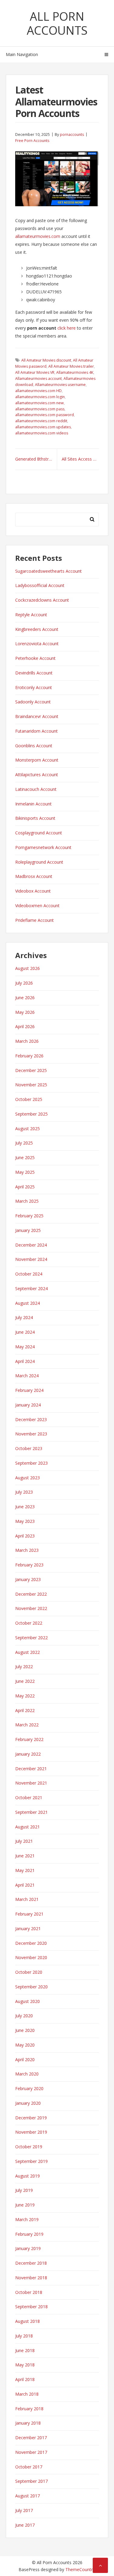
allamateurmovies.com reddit (41, 421)
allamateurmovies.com (38, 236)
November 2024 (31, 1259)
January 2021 (28, 1928)
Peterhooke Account (35, 658)
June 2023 (25, 1507)
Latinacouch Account (36, 789)
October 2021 (29, 1798)
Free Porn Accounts (32, 141)
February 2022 (29, 1739)
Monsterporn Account (37, 760)
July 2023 (24, 1492)
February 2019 (29, 2234)
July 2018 (24, 2336)
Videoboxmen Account (37, 906)
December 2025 (31, 1070)
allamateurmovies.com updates (43, 427)
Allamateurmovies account (38, 379)
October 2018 (29, 2292)
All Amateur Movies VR (35, 372)
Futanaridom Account (36, 731)
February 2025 (29, 1216)
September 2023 (31, 1463)
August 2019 (28, 2176)
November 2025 (31, 1085)
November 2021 (31, 1783)
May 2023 (25, 1521)
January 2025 (28, 1230)
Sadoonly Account (33, 702)
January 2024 (28, 1405)
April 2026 (25, 1026)
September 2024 (31, 1288)
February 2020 (29, 2088)
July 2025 (24, 1143)
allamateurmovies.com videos (42, 433)
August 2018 (28, 2321)
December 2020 (31, 1943)
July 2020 (24, 2016)
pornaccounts (72, 134)
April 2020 (25, 2059)
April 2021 (25, 1885)
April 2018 (25, 2379)
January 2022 (28, 1754)
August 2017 (28, 2496)
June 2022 (25, 1681)
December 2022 (31, 1594)
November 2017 (31, 2452)
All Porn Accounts (57, 23)
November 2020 (31, 1957)
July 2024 (24, 1317)
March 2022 (27, 1725)
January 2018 (28, 2423)
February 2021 (29, 1914)
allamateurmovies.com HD (38, 391)
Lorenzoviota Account (37, 644)
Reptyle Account (31, 615)
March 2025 (27, 1201)
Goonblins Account (34, 746)
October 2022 (29, 1623)
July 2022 (24, 1667)
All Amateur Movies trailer (71, 366)
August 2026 (28, 968)
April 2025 (25, 1187)
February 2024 (29, 1390)
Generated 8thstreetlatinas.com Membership (36, 459)
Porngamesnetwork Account (43, 847)
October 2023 (29, 1448)
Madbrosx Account (34, 876)
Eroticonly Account (34, 687)
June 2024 (25, 1332)
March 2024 (27, 1376)
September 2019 (31, 2161)
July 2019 (24, 2190)
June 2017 (25, 2525)
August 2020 (28, 2001)
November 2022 (31, 1608)
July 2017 (24, 2510)
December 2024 (31, 1245)
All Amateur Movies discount (46, 360)
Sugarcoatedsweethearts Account (48, 571)
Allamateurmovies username (60, 385)
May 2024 (25, 1347)
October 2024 (29, 1274)
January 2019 (28, 2248)
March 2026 (27, 1041)
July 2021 (24, 1841)
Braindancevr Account (37, 716)
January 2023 (28, 1579)
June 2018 (25, 2350)
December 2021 (31, 1769)
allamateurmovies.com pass (40, 409)
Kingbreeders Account (37, 629)
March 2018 (27, 2394)
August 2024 (28, 1303)
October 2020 (29, 1972)
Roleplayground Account (39, 862)
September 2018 (31, 2307)
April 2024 (25, 1361)
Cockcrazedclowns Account (42, 600)
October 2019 (29, 2147)
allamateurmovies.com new (40, 403)
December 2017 (31, 2438)
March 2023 (27, 1550)
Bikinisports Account (35, 818)
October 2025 (29, 1099)
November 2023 (31, 1434)
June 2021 (25, 1856)
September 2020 (31, 1987)
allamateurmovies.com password (45, 415)
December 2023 (31, 1419)
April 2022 (25, 1710)
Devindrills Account (34, 673)
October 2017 (29, 2467)
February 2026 (29, 1056)
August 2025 (28, 1129)
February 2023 (29, 1565)
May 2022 (25, 1696)
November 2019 (31, 2132)
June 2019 (25, 2205)
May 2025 (25, 1172)
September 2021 (31, 1812)
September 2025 (31, 1114)
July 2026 (24, 983)
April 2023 (25, 1536)
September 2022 (31, 1638)
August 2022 (28, 1652)
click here (67, 328)
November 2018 (31, 2278)
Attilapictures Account (37, 775)
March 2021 (27, 1899)
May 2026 (25, 1012)
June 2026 (25, 998)
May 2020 (25, 2045)
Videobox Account (33, 891)
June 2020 (25, 2030)
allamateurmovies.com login (40, 397)
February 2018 (29, 2409)
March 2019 (27, 2219)
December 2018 (31, 2263)
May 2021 (25, 1870)
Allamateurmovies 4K (75, 372)
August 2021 (28, 1827)
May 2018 (25, 2365)
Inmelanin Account (33, 804)
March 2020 (27, 2074)
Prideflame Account (35, 920)
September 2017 (31, 2481)
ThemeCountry (80, 2569)
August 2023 (28, 1478)
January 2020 (28, 2103)
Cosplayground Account (39, 833)
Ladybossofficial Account (40, 585)
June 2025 (25, 1157)
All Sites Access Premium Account (80, 459)
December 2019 (31, 2118)
